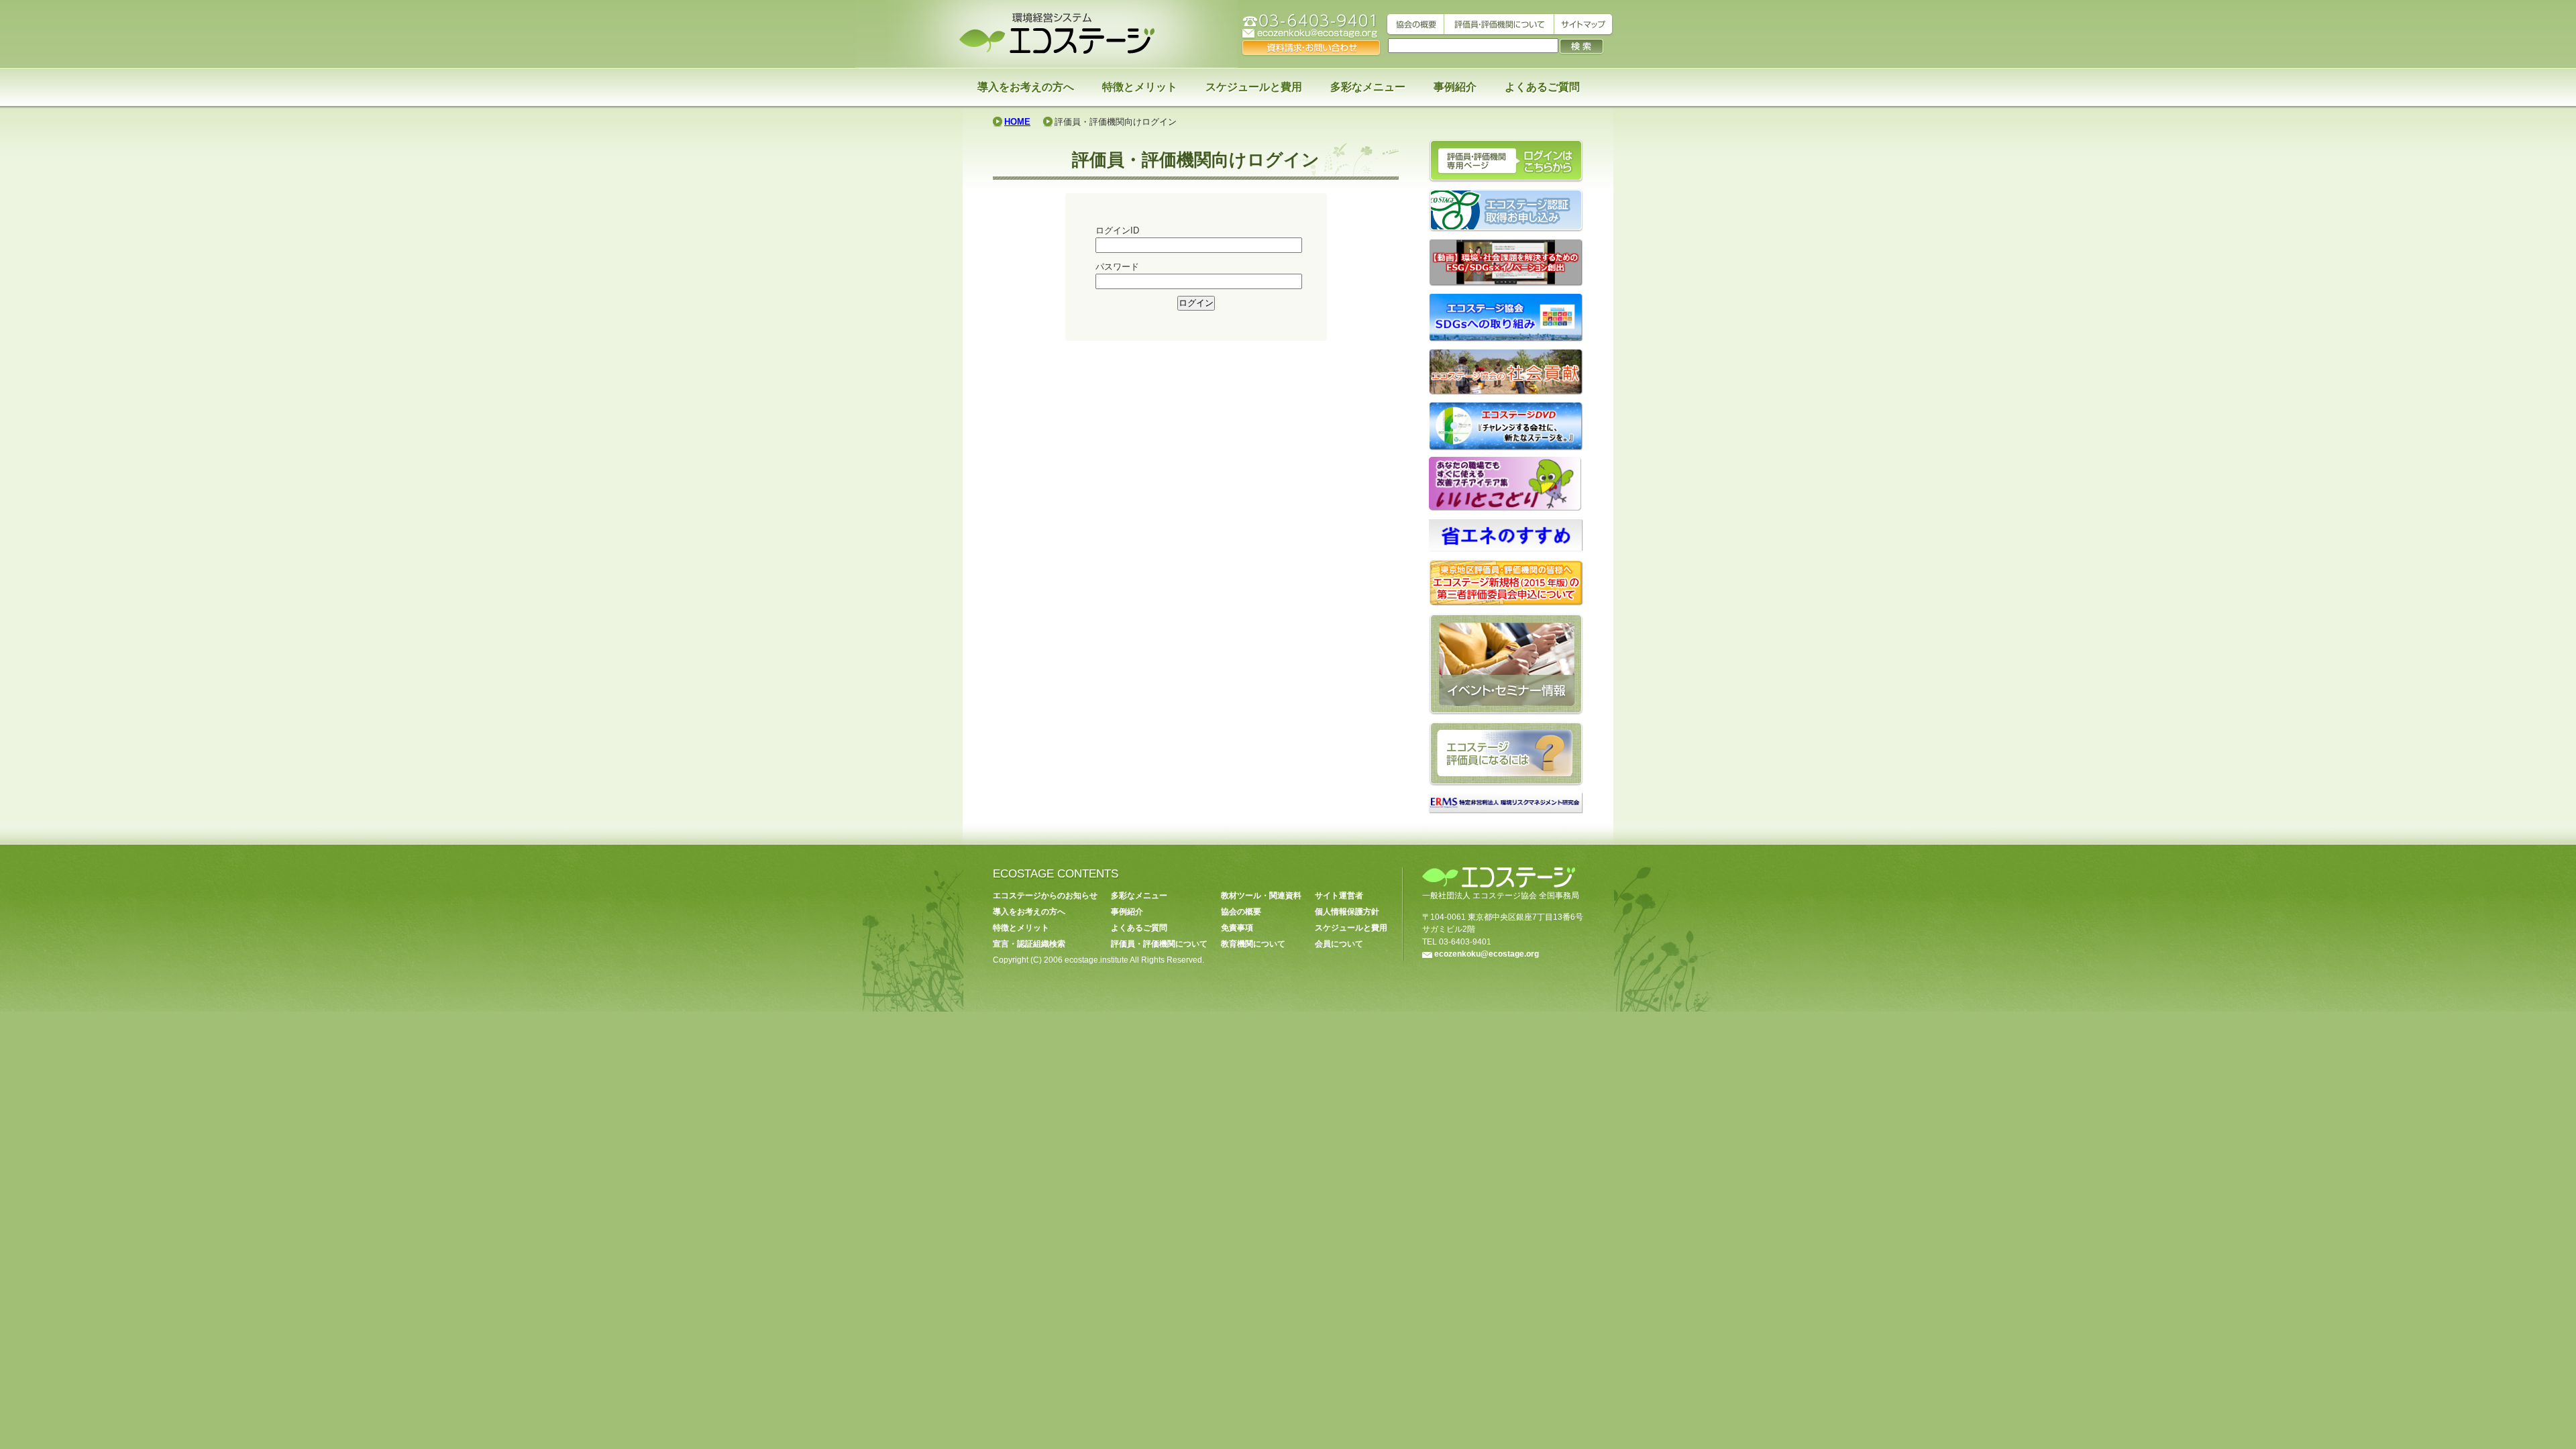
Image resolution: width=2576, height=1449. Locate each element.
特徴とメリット (1140, 87)
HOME (1017, 122)
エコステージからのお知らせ (1045, 896)
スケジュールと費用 (1254, 87)
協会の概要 (1241, 912)
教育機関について (1253, 944)
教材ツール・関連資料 (1261, 896)
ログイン (1196, 303)
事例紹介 (1455, 87)
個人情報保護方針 (1347, 912)
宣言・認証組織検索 (1029, 944)
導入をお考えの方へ (1026, 87)
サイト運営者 (1339, 896)
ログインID (1117, 230)
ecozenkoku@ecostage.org (1487, 954)
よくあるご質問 (1542, 87)
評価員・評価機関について (1159, 944)
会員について (1339, 944)
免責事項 (1237, 928)
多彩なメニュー (1368, 87)
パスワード (1117, 267)
